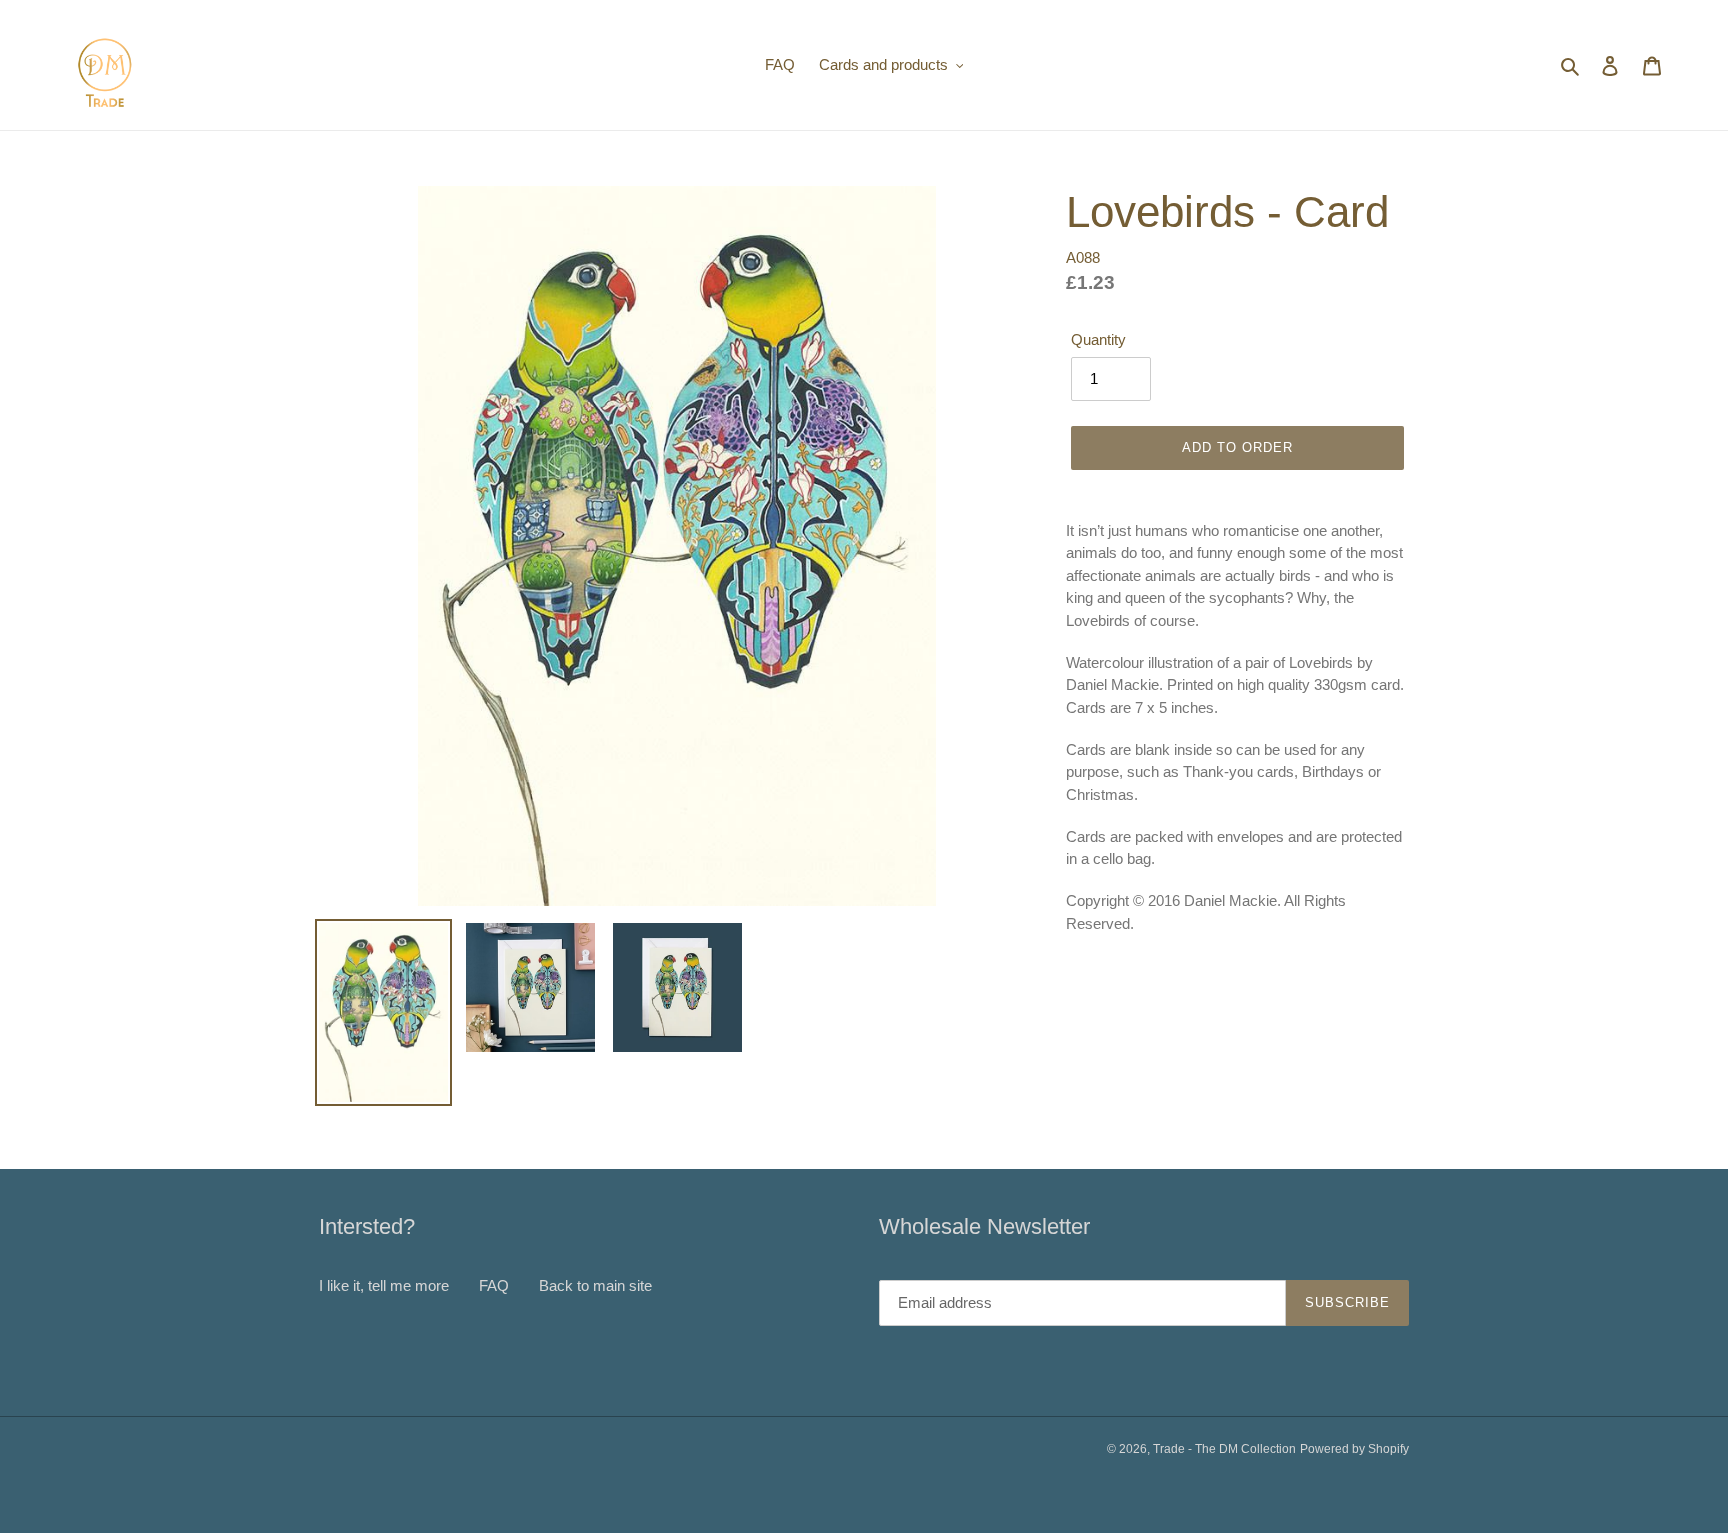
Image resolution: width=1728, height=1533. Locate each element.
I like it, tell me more (384, 1285)
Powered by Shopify (1354, 1449)
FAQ (494, 1285)
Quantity (1098, 339)
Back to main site (595, 1285)
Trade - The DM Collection (1224, 1449)
